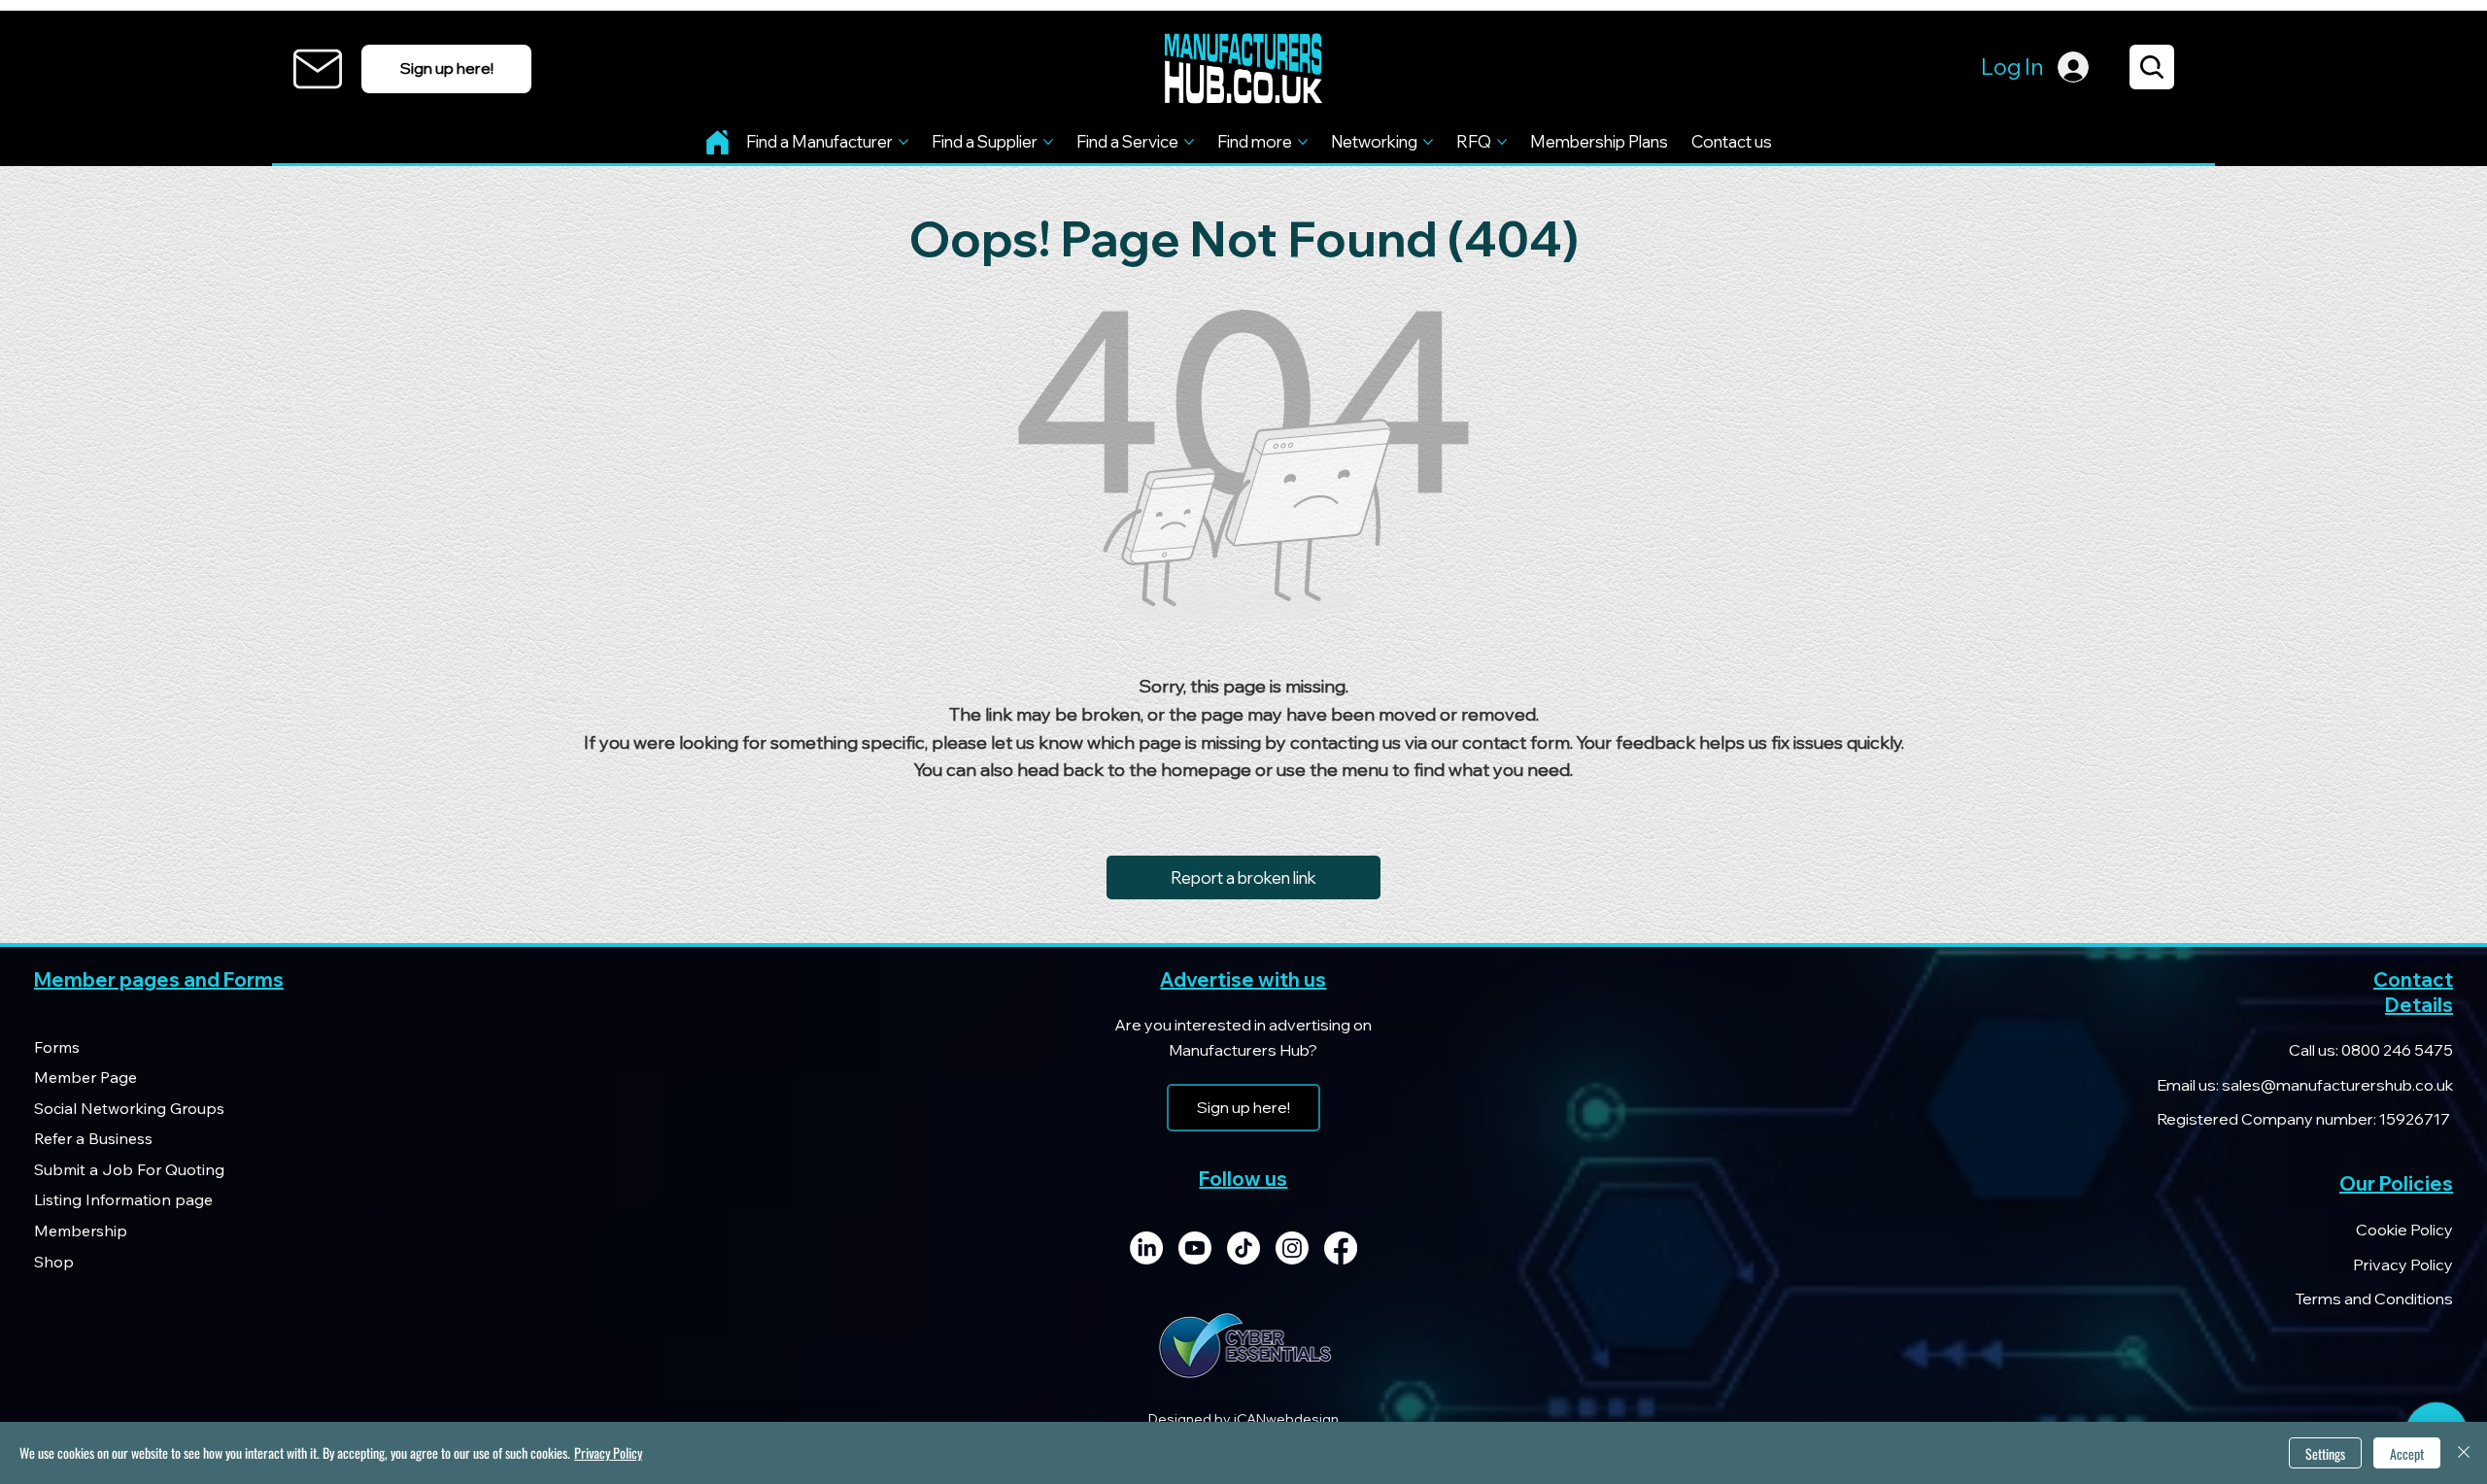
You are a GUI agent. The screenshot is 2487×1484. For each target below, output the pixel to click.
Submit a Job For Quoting (129, 1169)
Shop (54, 1262)
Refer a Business (93, 1138)
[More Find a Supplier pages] (1048, 142)
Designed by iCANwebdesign (1243, 1419)
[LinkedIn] (1146, 1248)
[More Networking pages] (1428, 142)
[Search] (2152, 67)
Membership (81, 1231)
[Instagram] (1292, 1248)
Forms (57, 1047)
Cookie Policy (2404, 1230)
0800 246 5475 (2396, 1050)
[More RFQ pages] (1502, 142)
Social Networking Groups (129, 1108)
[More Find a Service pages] (1189, 142)
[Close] (2464, 1453)
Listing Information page (123, 1199)
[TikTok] (1243, 1248)
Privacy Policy (2403, 1265)
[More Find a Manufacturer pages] (903, 142)
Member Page (85, 1077)
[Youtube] (1195, 1248)
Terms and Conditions (2374, 1298)
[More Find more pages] (1303, 142)
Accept (2407, 1453)
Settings (2325, 1453)
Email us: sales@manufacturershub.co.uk (2305, 1085)
